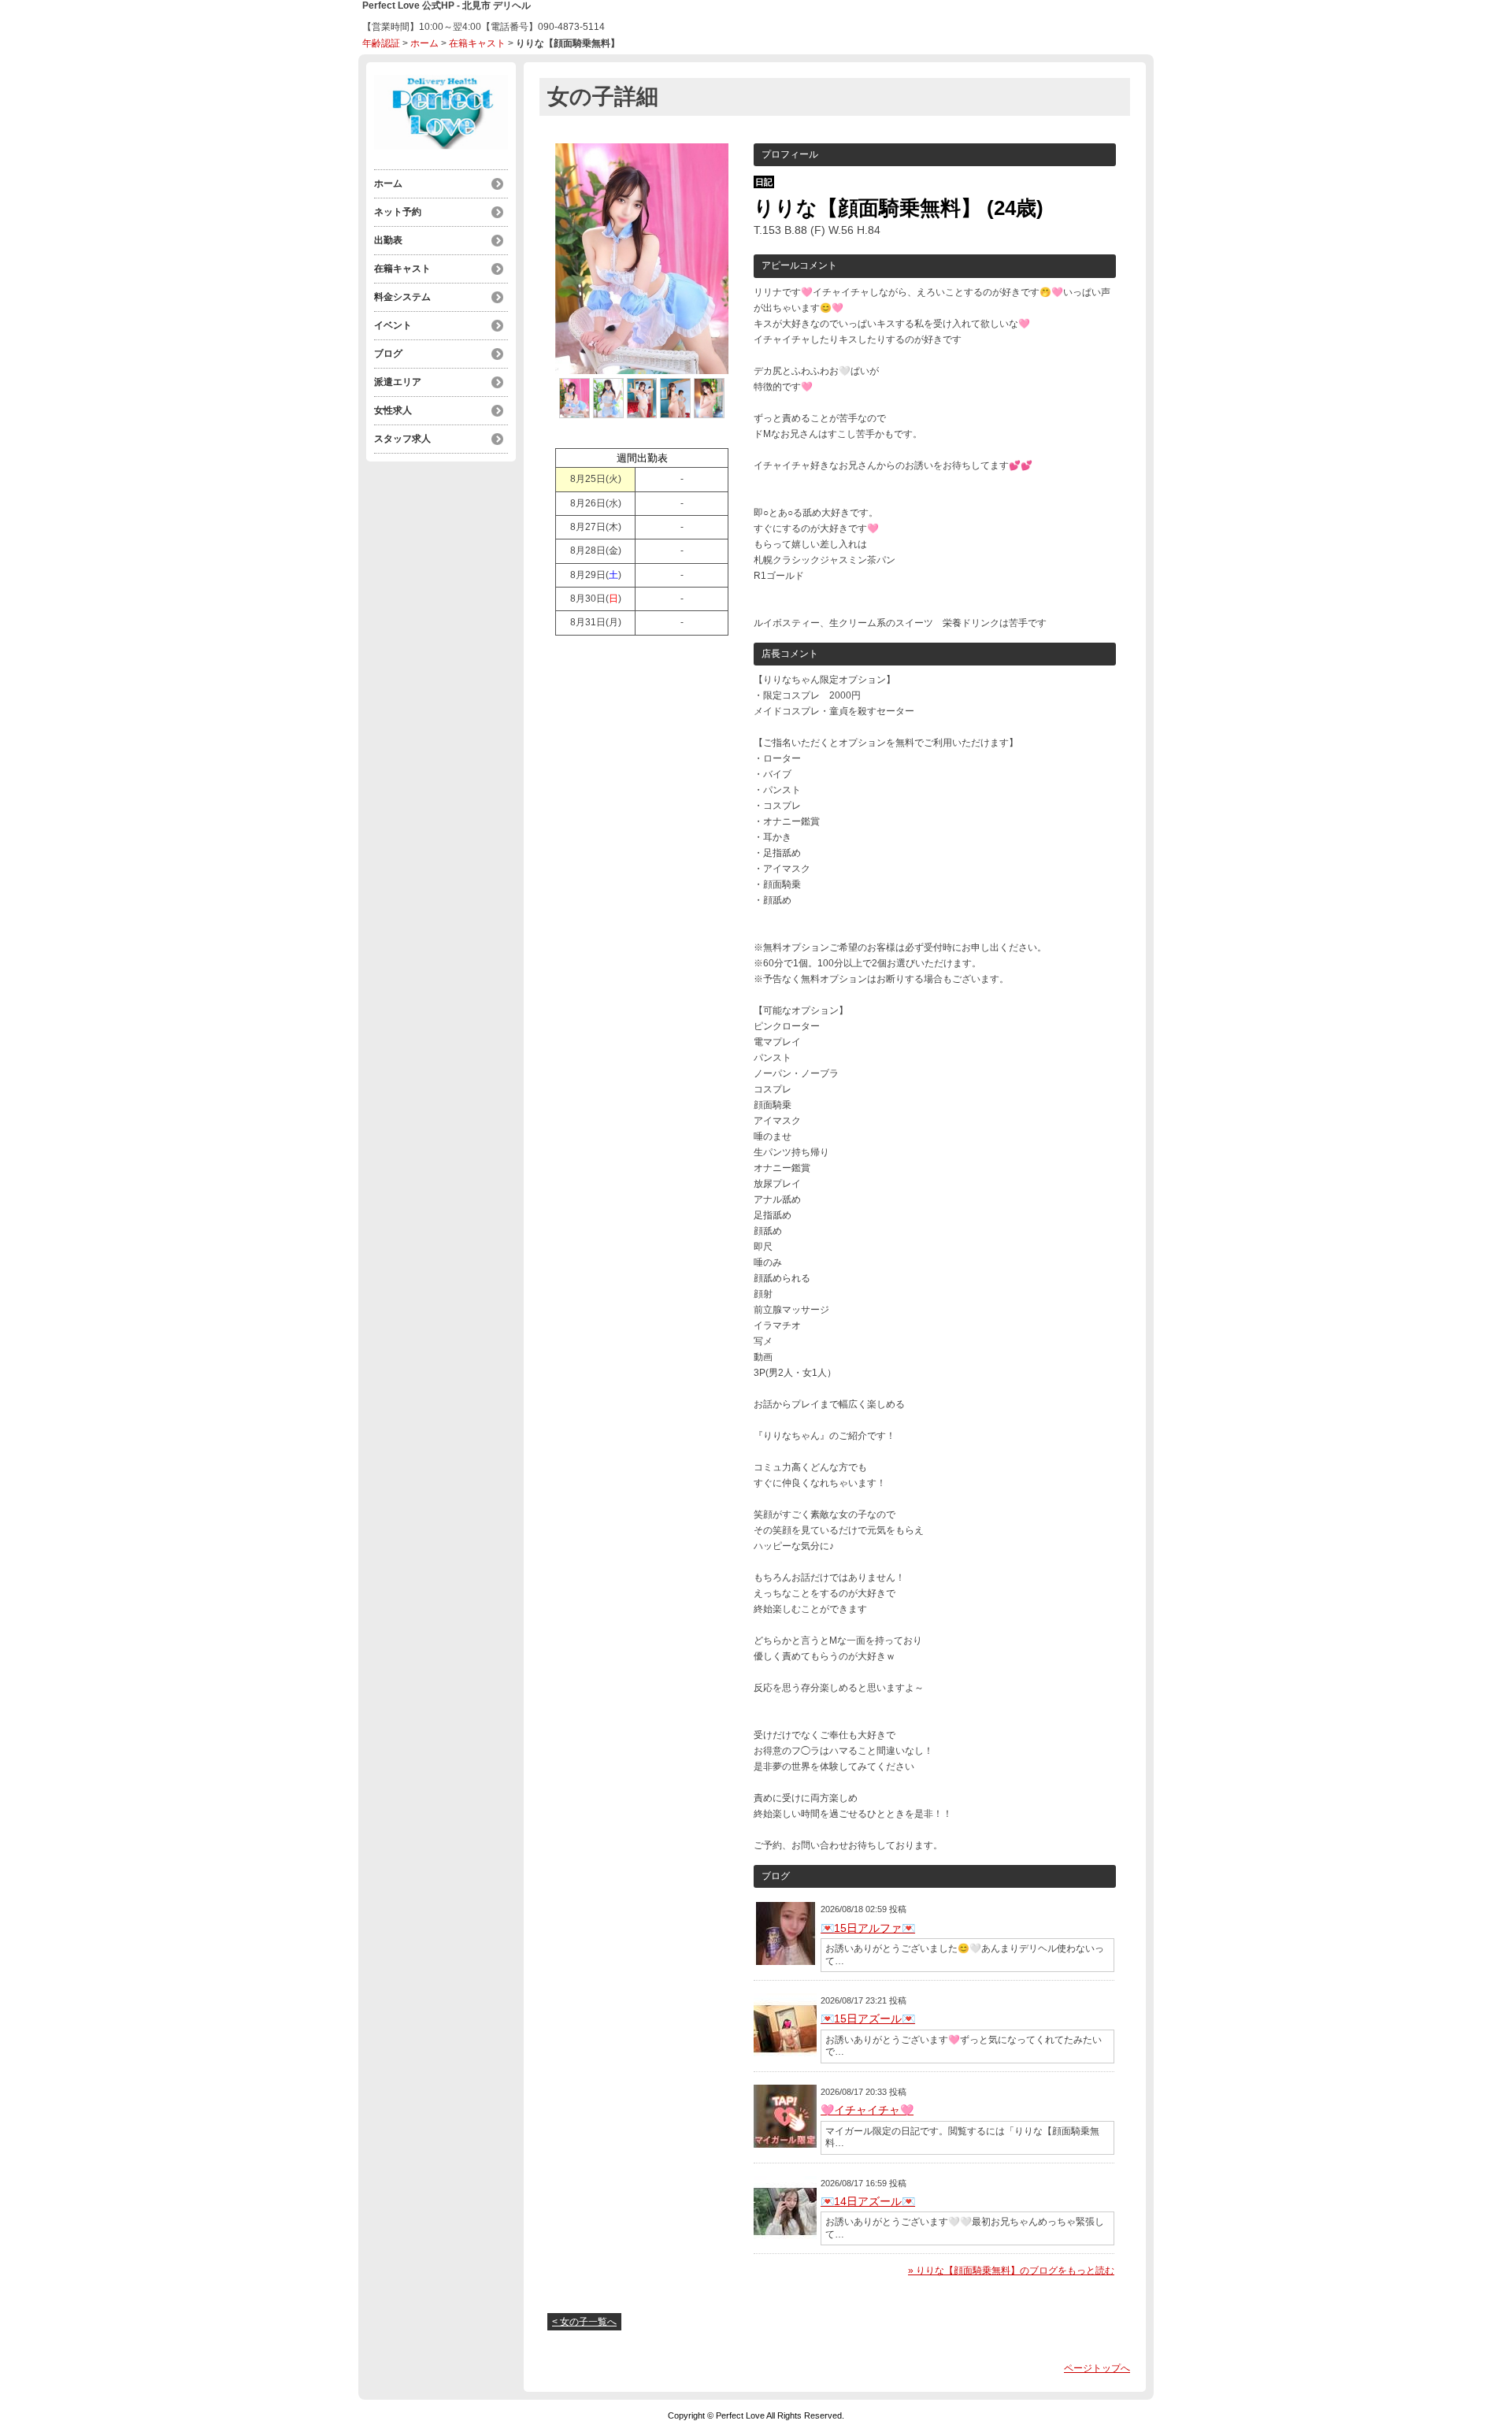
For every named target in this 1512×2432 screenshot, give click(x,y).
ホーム (424, 43)
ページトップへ (1097, 2368)
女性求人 (393, 410)
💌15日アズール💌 (868, 2019)
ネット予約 (398, 212)
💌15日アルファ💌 (868, 1928)
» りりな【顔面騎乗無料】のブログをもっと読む (1011, 2271)
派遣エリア (398, 382)
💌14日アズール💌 (868, 2201)
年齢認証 (381, 43)
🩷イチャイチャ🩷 (867, 2110)
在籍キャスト (477, 43)
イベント (393, 325)
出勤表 (388, 240)
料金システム (402, 297)
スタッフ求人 (402, 439)
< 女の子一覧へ (584, 2322)
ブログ (388, 354)
